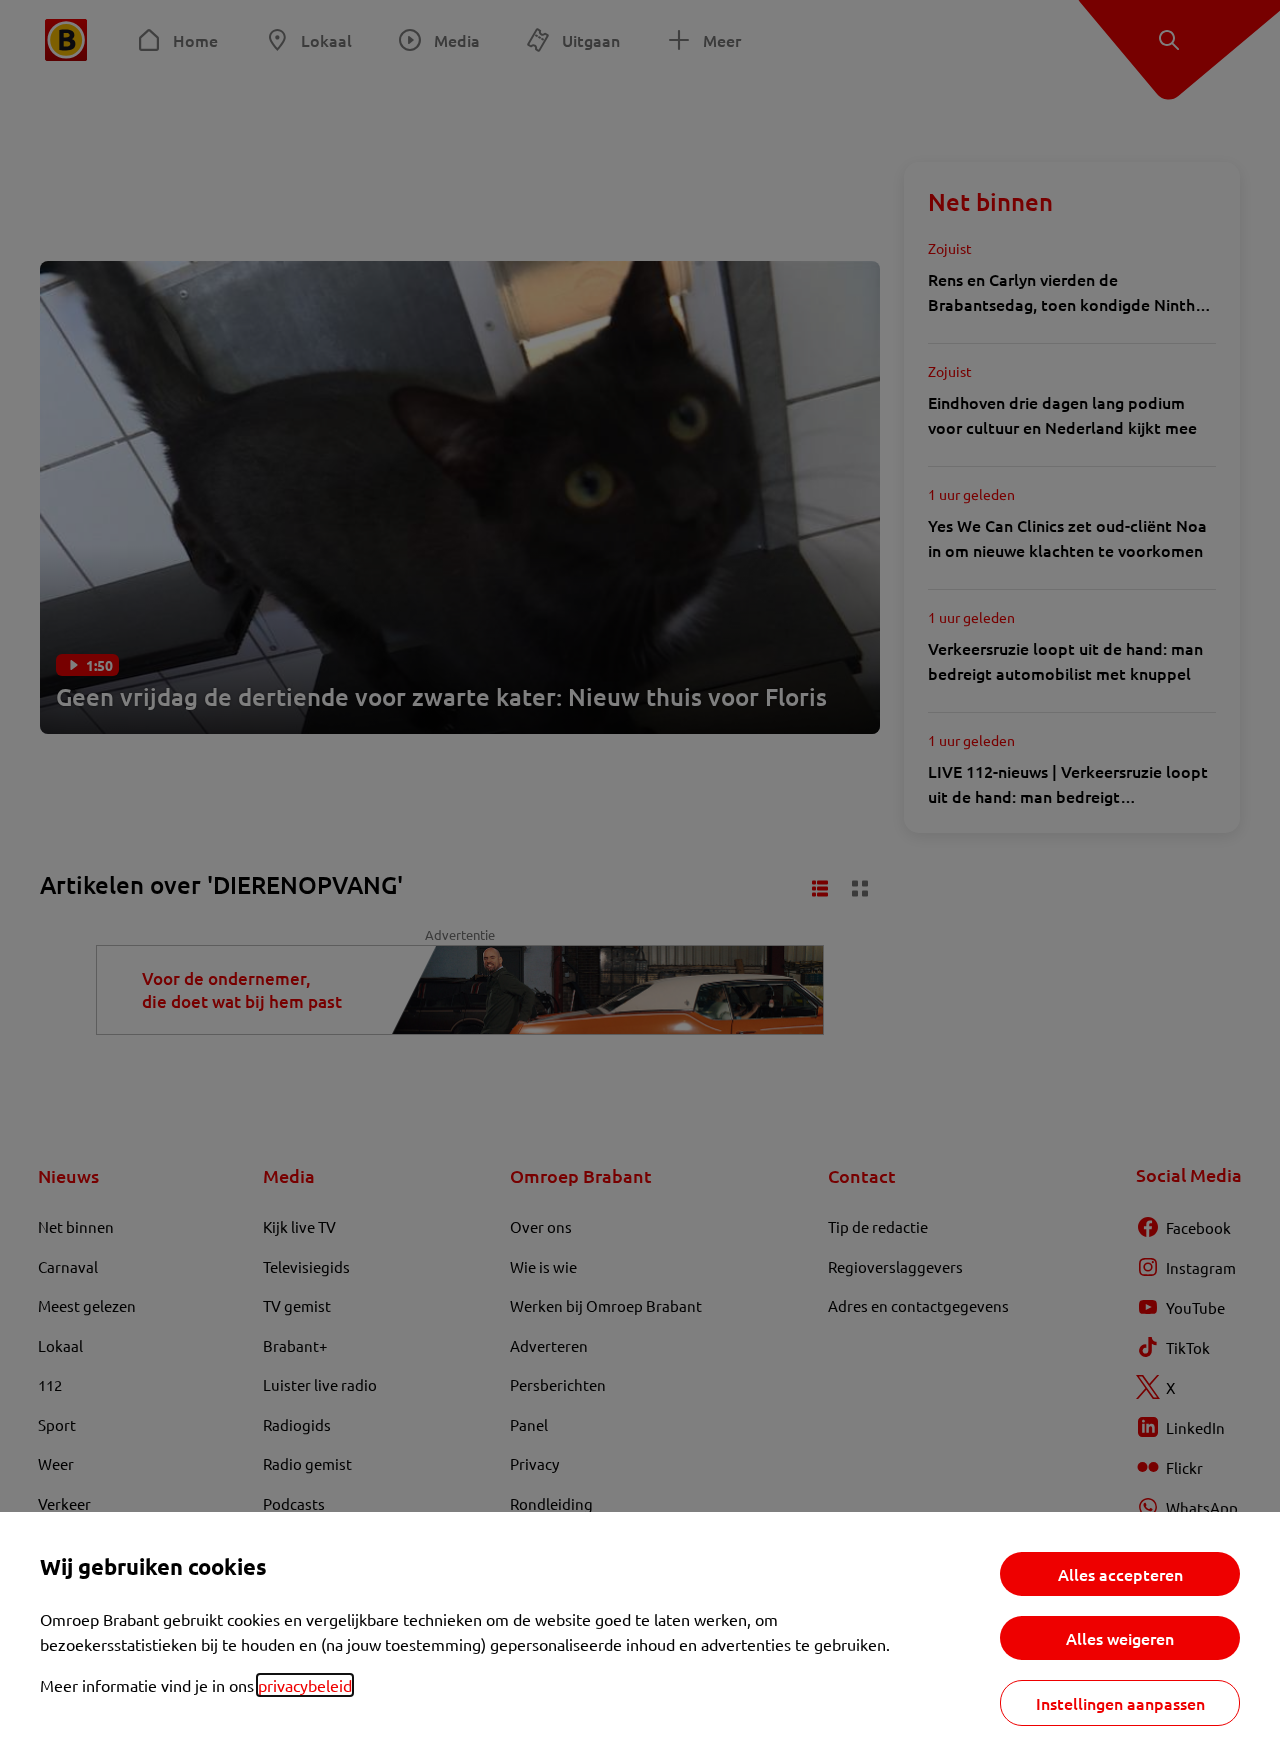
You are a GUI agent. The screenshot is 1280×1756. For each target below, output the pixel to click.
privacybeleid (305, 1685)
